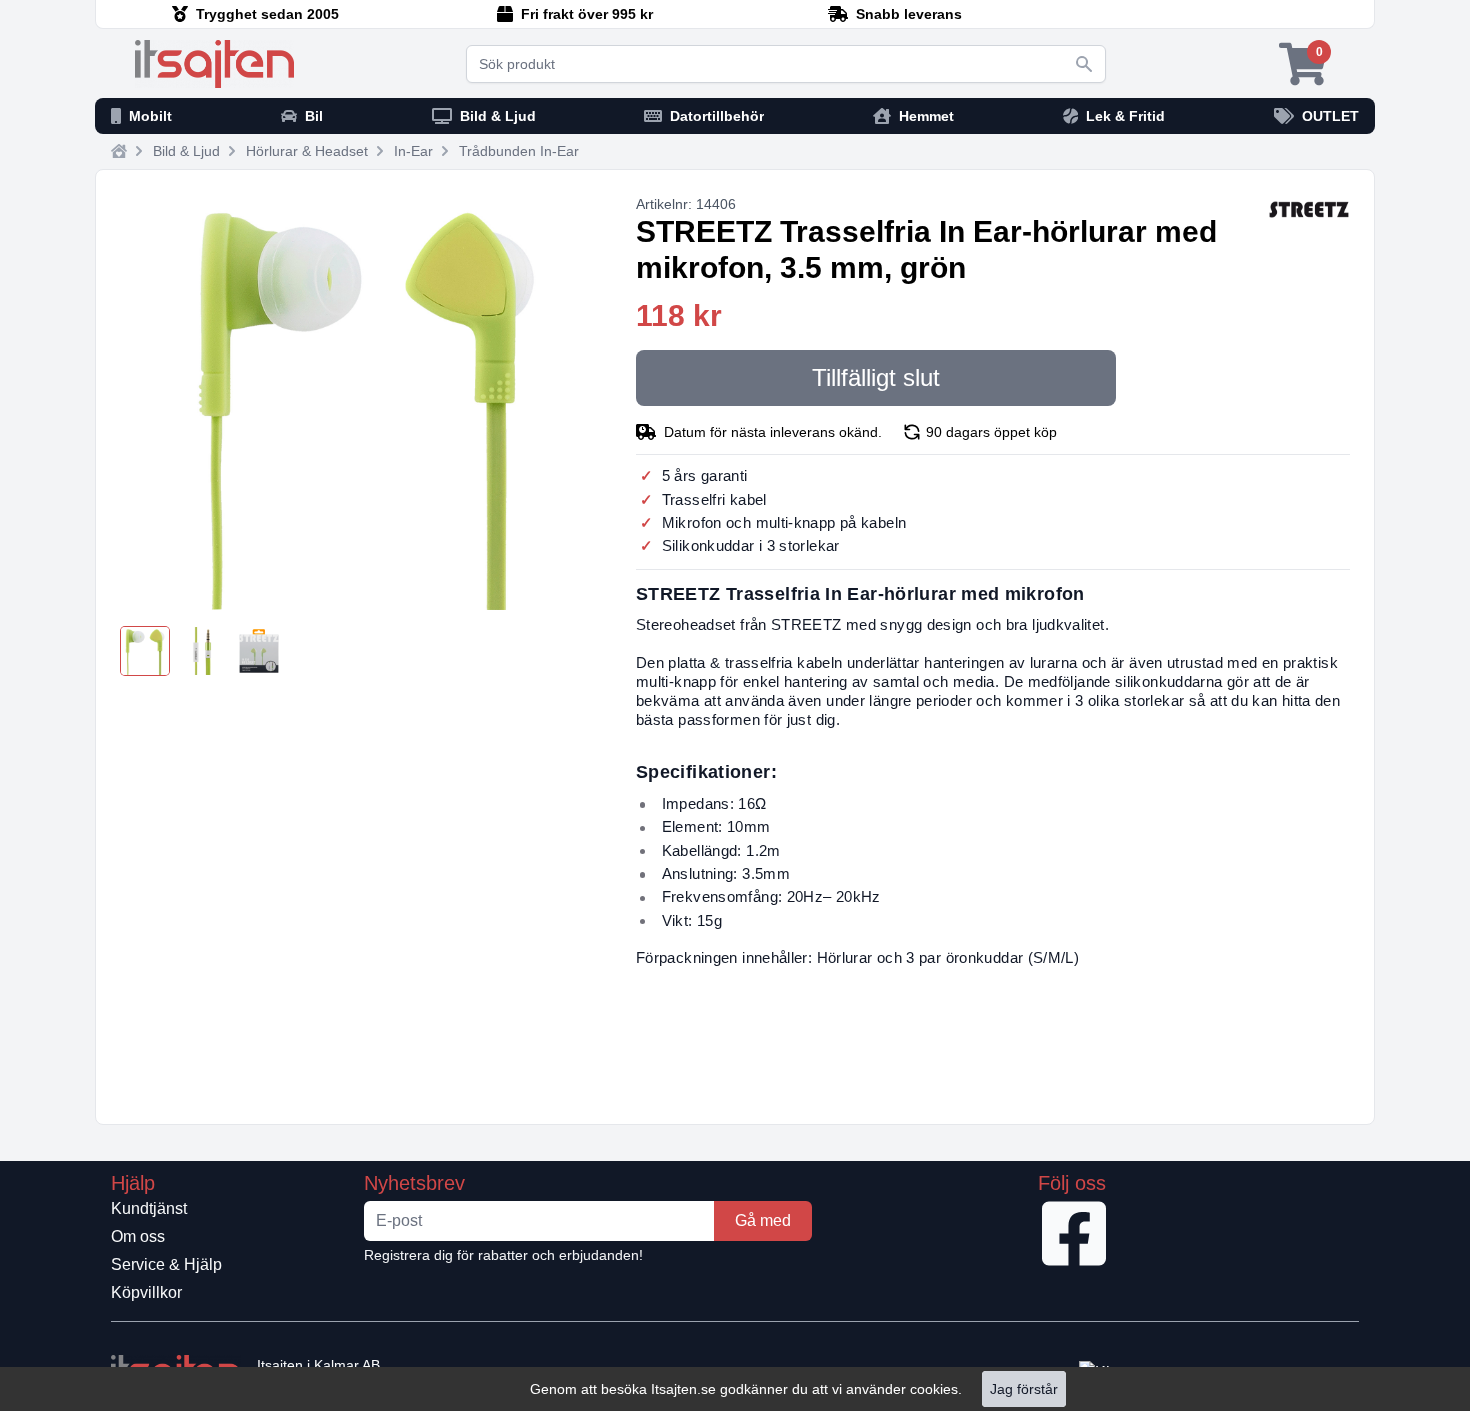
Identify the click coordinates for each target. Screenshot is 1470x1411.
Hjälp (133, 1183)
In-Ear (413, 151)
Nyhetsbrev (414, 1183)
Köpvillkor (146, 1292)
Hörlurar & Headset (307, 151)
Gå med (763, 1220)
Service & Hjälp (166, 1264)
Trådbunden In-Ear (519, 151)
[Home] (119, 151)
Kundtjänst (149, 1208)
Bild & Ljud (186, 151)
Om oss (138, 1236)
